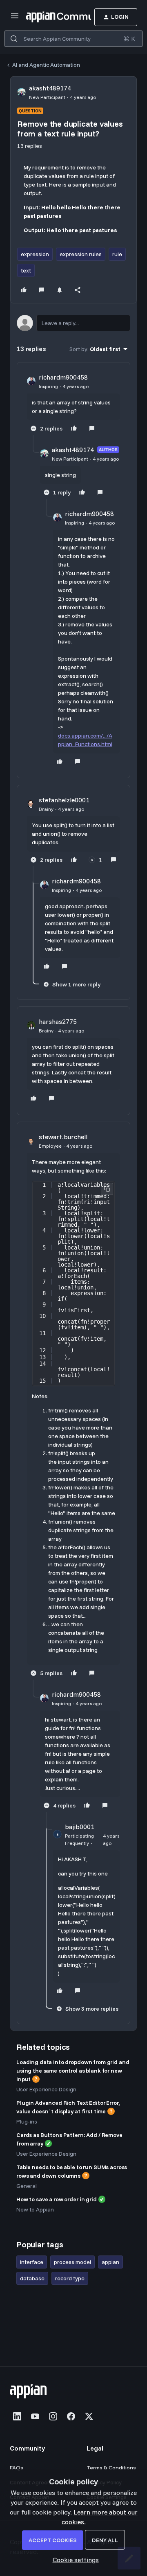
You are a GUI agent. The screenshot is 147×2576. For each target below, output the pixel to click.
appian (110, 2262)
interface (32, 2262)
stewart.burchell (63, 1137)
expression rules (81, 254)
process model (72, 2262)
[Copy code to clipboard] (107, 1189)
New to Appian (35, 2209)
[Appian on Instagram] (53, 2416)
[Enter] (14, 39)
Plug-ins (27, 2121)
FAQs (17, 2468)
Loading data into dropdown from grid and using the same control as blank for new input (73, 2071)
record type (70, 2278)
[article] (73, 404)
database (32, 2278)
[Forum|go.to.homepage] (46, 17)
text (26, 270)
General (27, 2186)
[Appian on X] (89, 2416)
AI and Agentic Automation (46, 65)
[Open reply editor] (73, 323)
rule (117, 254)
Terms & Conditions (111, 2468)
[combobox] (73, 39)
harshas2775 (58, 1021)
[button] (15, 18)
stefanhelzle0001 (64, 800)
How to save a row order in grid (57, 2199)
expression (35, 254)
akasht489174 (50, 88)
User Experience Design (46, 2089)
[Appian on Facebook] (71, 2416)
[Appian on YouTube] (35, 2416)
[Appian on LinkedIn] (17, 2416)
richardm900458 (63, 377)
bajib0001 (80, 1827)
